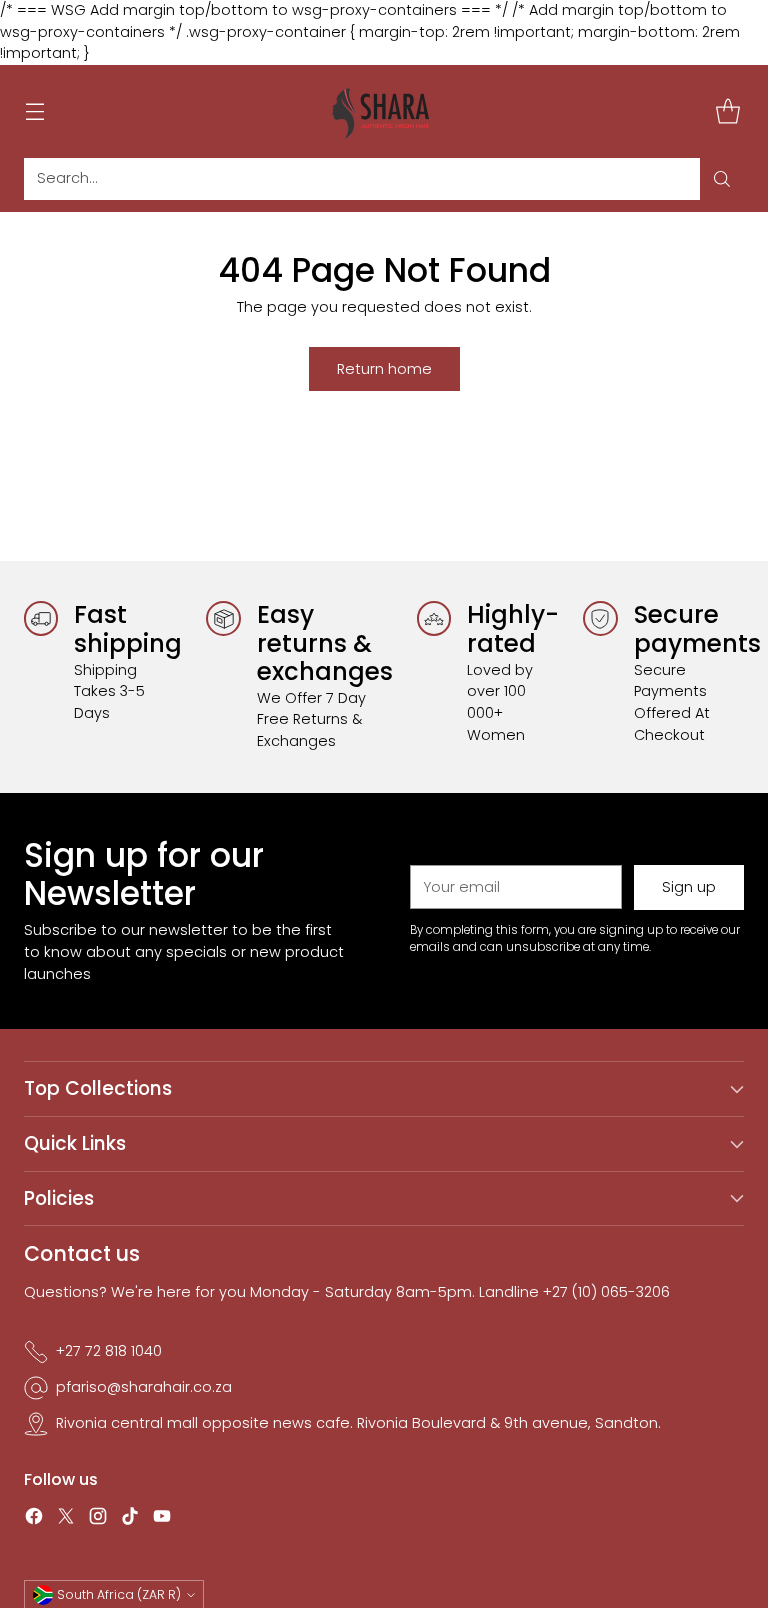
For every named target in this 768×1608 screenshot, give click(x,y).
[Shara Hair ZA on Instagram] (98, 1519)
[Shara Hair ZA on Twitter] (66, 1519)
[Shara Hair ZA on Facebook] (34, 1519)
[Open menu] (34, 111)
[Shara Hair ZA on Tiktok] (130, 1519)
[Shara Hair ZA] (384, 111)
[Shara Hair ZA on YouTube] (162, 1519)
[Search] (722, 179)
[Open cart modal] (727, 111)
